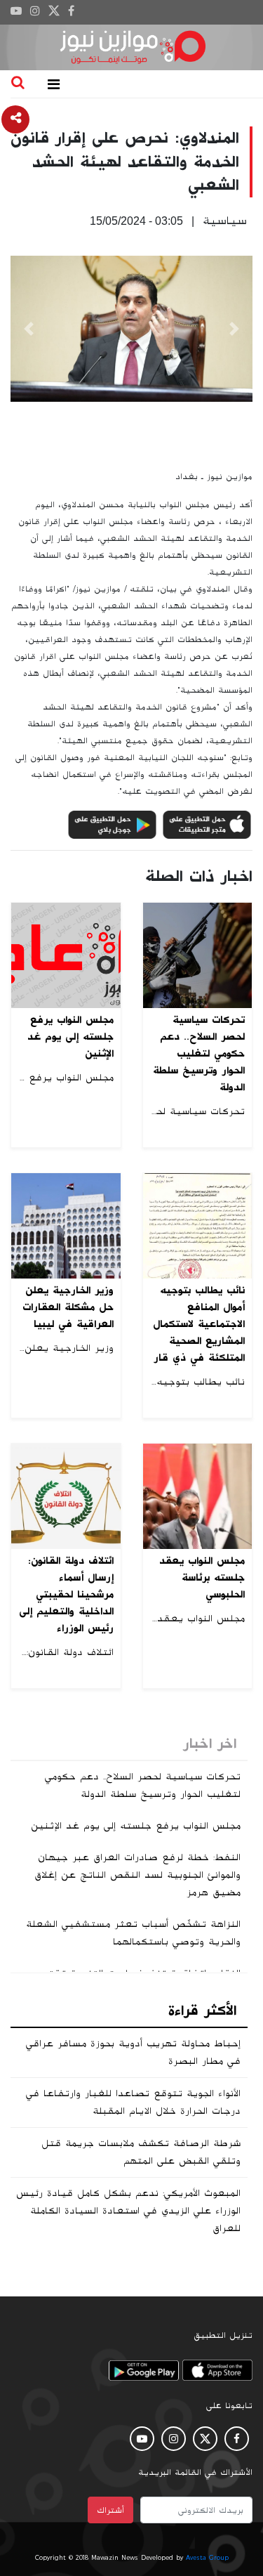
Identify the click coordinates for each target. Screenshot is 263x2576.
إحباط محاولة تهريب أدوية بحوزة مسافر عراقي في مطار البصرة (133, 2052)
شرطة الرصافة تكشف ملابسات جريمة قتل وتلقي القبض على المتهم (141, 2152)
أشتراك (110, 2510)
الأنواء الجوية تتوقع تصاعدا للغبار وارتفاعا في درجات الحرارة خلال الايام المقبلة (133, 2102)
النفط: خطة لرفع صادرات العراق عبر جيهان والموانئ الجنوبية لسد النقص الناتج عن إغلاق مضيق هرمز (137, 1875)
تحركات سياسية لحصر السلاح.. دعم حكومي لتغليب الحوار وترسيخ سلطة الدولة (143, 1785)
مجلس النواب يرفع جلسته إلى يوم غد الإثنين (136, 1826)
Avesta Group (207, 2558)
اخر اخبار (210, 1744)
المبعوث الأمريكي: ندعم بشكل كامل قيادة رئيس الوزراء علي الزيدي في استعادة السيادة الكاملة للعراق (128, 2211)
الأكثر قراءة (202, 2011)
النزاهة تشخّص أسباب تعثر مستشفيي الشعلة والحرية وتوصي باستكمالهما (133, 1933)
